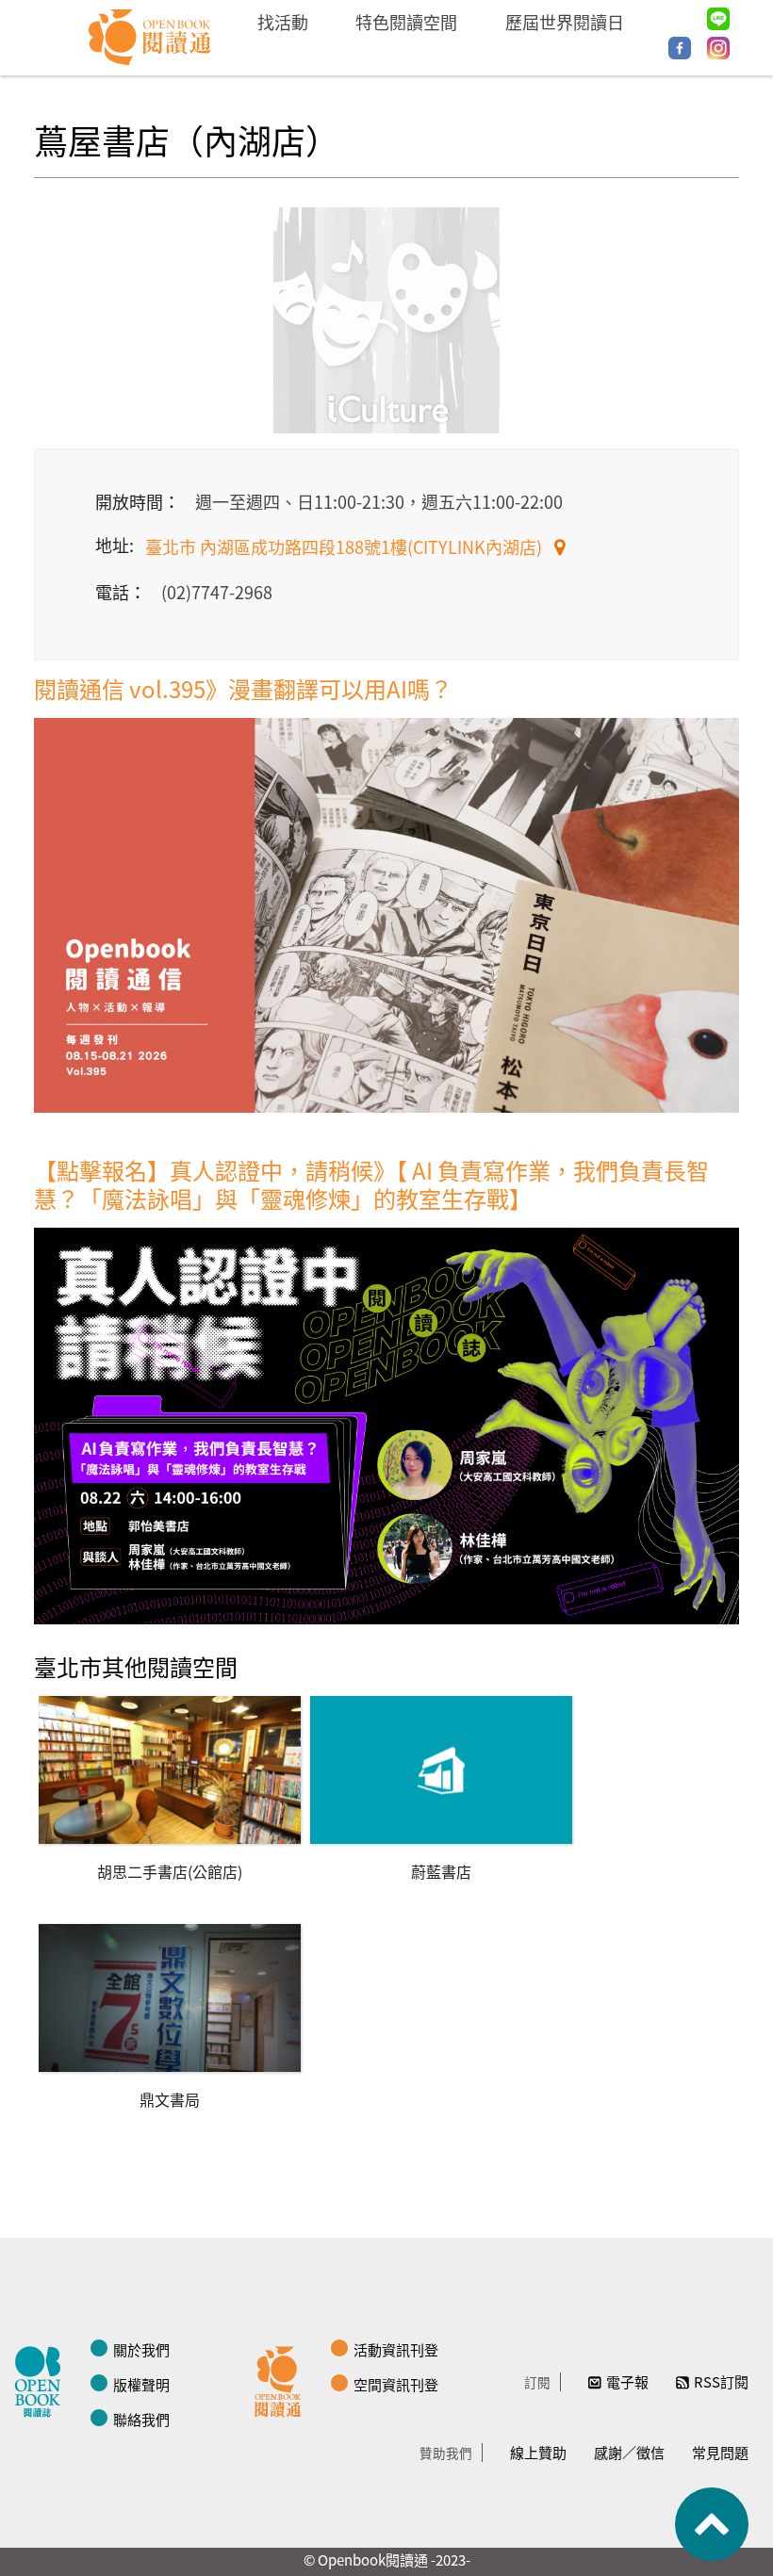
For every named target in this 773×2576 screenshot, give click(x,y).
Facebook (680, 48)
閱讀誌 (42, 2379)
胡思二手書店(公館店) (170, 1871)
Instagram (718, 48)
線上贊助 (538, 2452)
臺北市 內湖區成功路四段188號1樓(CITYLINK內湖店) (345, 546)
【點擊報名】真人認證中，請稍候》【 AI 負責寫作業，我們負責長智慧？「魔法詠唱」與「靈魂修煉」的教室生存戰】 (371, 1184)
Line (718, 19)
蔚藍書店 (441, 1871)
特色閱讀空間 (406, 22)
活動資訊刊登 (396, 2349)
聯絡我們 (141, 2419)
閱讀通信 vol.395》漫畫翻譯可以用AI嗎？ (243, 688)
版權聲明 (141, 2384)
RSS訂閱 (721, 2381)
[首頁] (150, 38)
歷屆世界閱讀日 (565, 22)
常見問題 (720, 2452)
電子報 (627, 2381)
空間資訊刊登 (396, 2384)
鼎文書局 (170, 2099)
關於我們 (141, 2349)
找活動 (283, 22)
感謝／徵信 (629, 2452)
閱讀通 (283, 2379)
